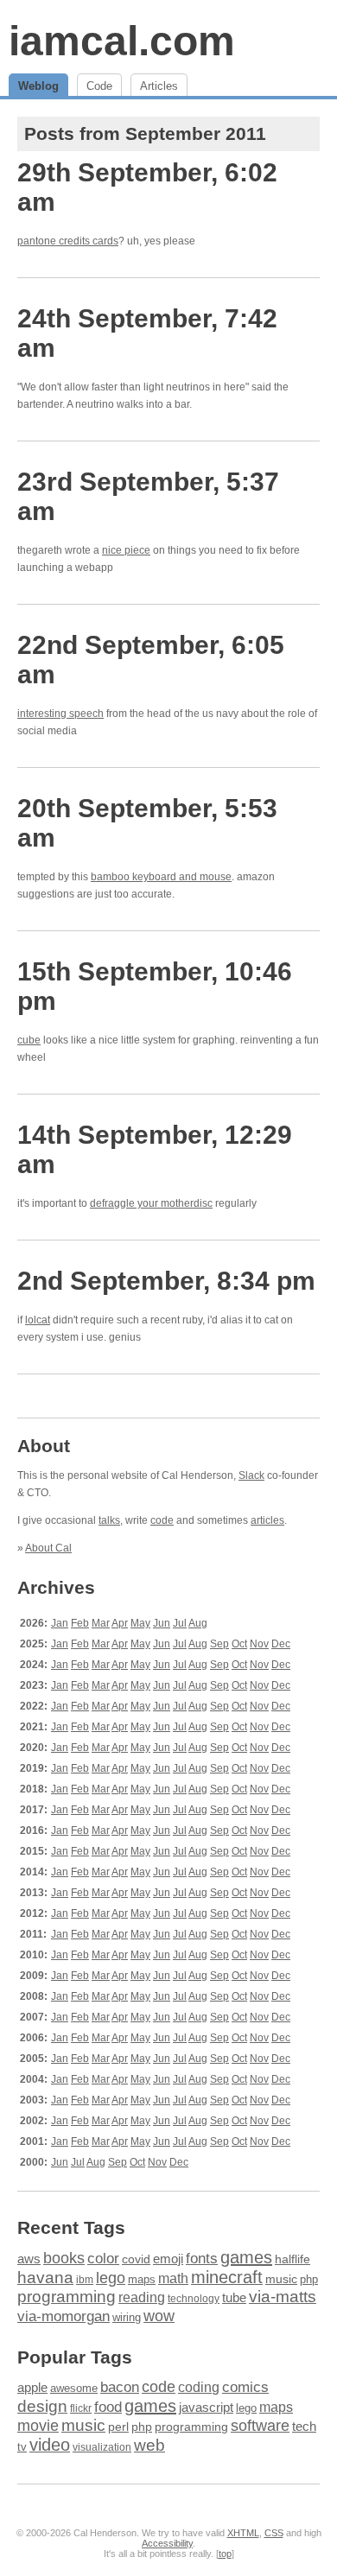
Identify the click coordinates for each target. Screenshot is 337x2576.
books (64, 2258)
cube (29, 1040)
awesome (74, 2388)
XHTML (243, 2533)
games (246, 2257)
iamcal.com (122, 41)
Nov (259, 1644)
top (225, 2554)
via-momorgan (64, 2316)
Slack (251, 1475)
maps (142, 2279)
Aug (198, 1623)
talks (109, 1520)
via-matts (283, 2297)
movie (38, 2425)
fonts (202, 2258)
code (162, 1520)
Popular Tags (75, 2357)
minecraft (227, 2277)
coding (199, 2387)
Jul (180, 1623)
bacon (120, 2387)
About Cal (48, 1548)
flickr (81, 2408)
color (103, 2259)
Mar (101, 1623)
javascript (206, 2407)
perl (118, 2427)
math (173, 2278)
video (50, 2445)
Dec (281, 1644)
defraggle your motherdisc (151, 1203)
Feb (80, 1623)
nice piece (126, 550)
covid (136, 2259)
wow (159, 2316)
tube (234, 2297)
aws (29, 2259)
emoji (168, 2259)
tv (22, 2447)
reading (142, 2297)
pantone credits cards (68, 241)
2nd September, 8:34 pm (166, 1281)
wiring (127, 2318)
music (281, 2279)
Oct (239, 1644)
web (149, 2445)
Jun (162, 1623)
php (309, 2279)
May (140, 1623)
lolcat (38, 1320)
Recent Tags (71, 2227)
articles (267, 1520)
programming (67, 2297)
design (42, 2406)
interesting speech (60, 714)
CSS (274, 2533)
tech (304, 2427)
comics (245, 2387)
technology (194, 2299)
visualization (102, 2447)
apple (32, 2387)
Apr (120, 1623)
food (108, 2407)
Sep (219, 1644)
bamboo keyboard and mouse (161, 877)
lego (111, 2278)
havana (45, 2278)
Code (99, 86)
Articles (159, 86)
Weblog (38, 86)
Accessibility (167, 2543)
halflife (292, 2259)
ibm (85, 2280)
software (260, 2426)
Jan (60, 1623)
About (44, 1446)
